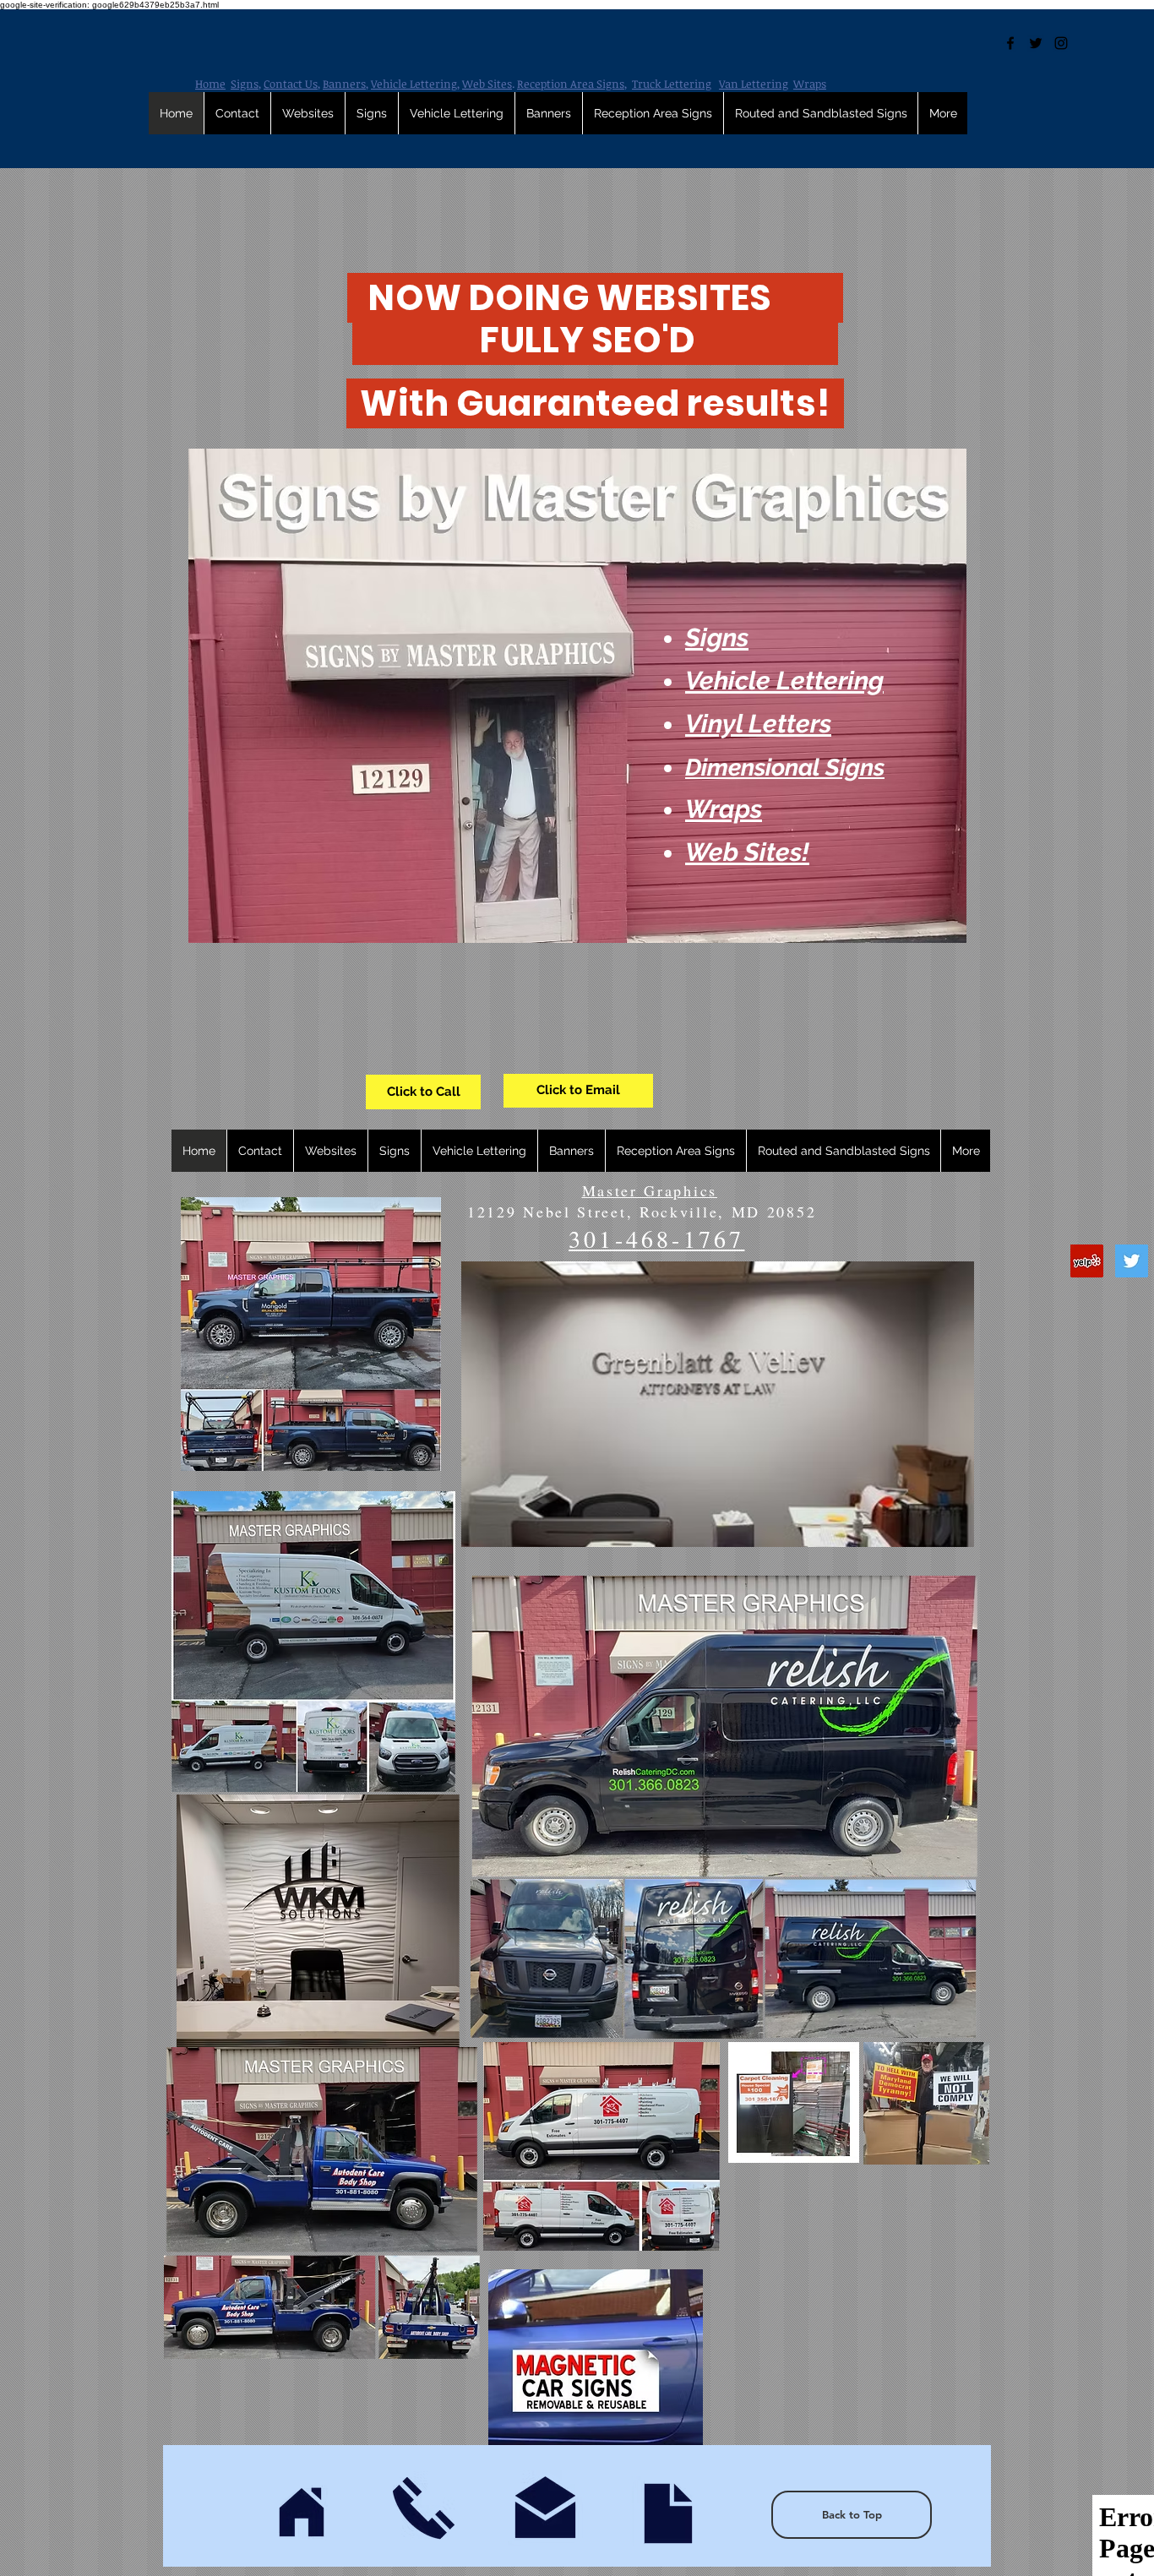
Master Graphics (650, 1190)
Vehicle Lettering (414, 84)
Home (210, 84)
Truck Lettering (672, 84)
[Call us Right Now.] (423, 2508)
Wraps (810, 84)
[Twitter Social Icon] (1132, 1261)
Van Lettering (754, 84)
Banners (344, 84)
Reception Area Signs (571, 84)
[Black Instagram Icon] (1061, 43)
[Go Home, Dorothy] (302, 2514)
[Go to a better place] (668, 2513)
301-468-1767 (656, 1239)
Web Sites (487, 84)
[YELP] (1087, 1261)
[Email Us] (545, 2508)
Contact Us (291, 84)
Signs (245, 84)
